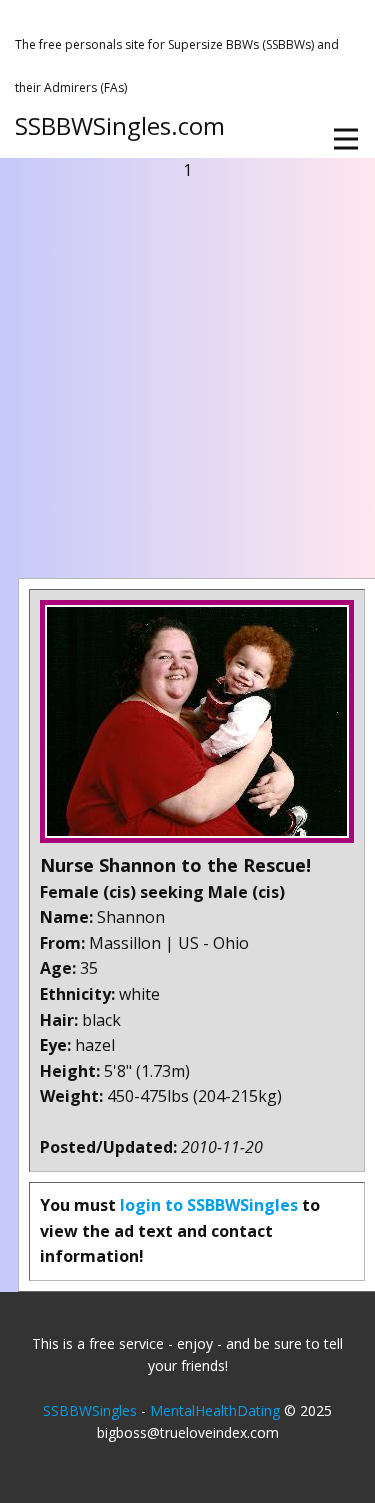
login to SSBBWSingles (209, 1205)
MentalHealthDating (215, 1410)
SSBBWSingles (90, 1410)
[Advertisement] (187, 380)
